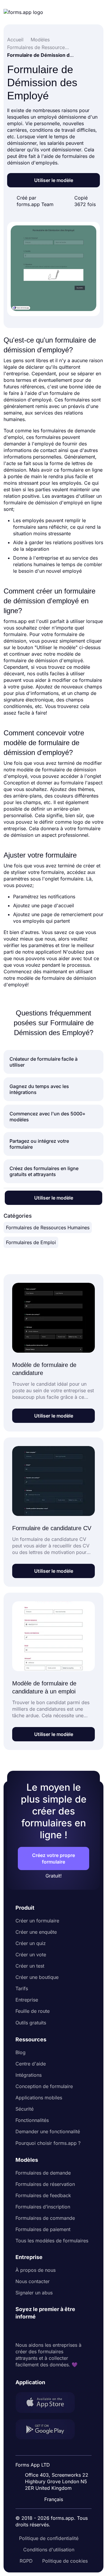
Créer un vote (31, 1955)
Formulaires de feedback (43, 2195)
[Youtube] (59, 2331)
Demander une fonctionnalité (48, 2131)
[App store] (49, 2403)
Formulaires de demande (43, 2173)
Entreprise (27, 2000)
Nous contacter (33, 2281)
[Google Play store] (49, 2430)
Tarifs (22, 1988)
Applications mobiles (39, 2098)
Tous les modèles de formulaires (52, 2241)
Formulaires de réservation (45, 2184)
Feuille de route (33, 2011)
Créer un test (30, 1966)
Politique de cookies (65, 2561)
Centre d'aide (31, 2064)
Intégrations (29, 2075)
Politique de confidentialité (49, 2538)
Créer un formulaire (37, 1921)
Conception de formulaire (44, 2086)
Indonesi (56, 2449)
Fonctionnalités (32, 2120)
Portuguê (56, 2461)
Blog (21, 2052)
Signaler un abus (34, 2293)
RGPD (26, 2561)
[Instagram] (33, 2331)
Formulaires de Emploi (31, 1242)
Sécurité (25, 2109)
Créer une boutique (37, 1977)
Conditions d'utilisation (49, 2550)
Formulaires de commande (45, 2218)
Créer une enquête (36, 1932)
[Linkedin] (20, 2331)
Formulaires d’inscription (43, 2207)
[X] (46, 2331)
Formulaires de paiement (43, 2229)
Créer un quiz (31, 1943)
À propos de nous (36, 2270)
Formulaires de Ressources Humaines (48, 1227)
